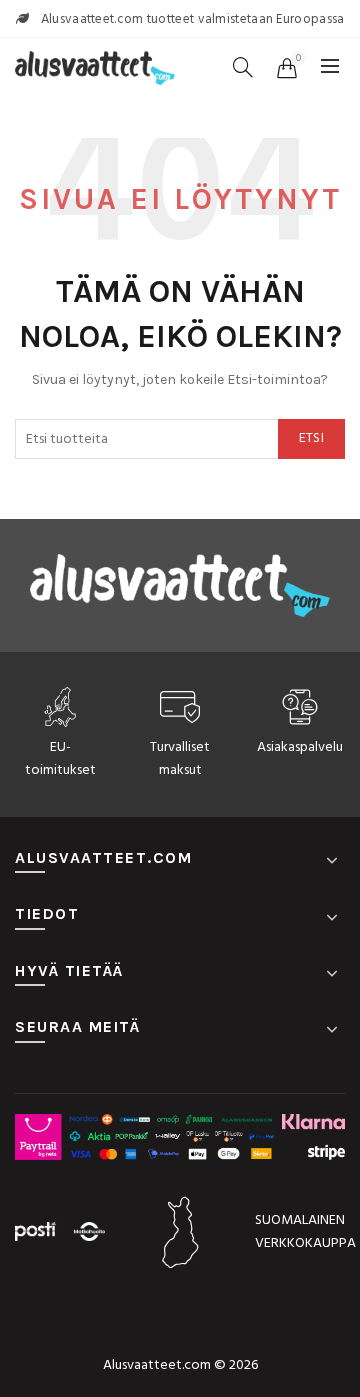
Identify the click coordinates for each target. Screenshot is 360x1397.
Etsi (311, 438)
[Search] (243, 67)
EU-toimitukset (60, 758)
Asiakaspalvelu (300, 747)
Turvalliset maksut (180, 758)
